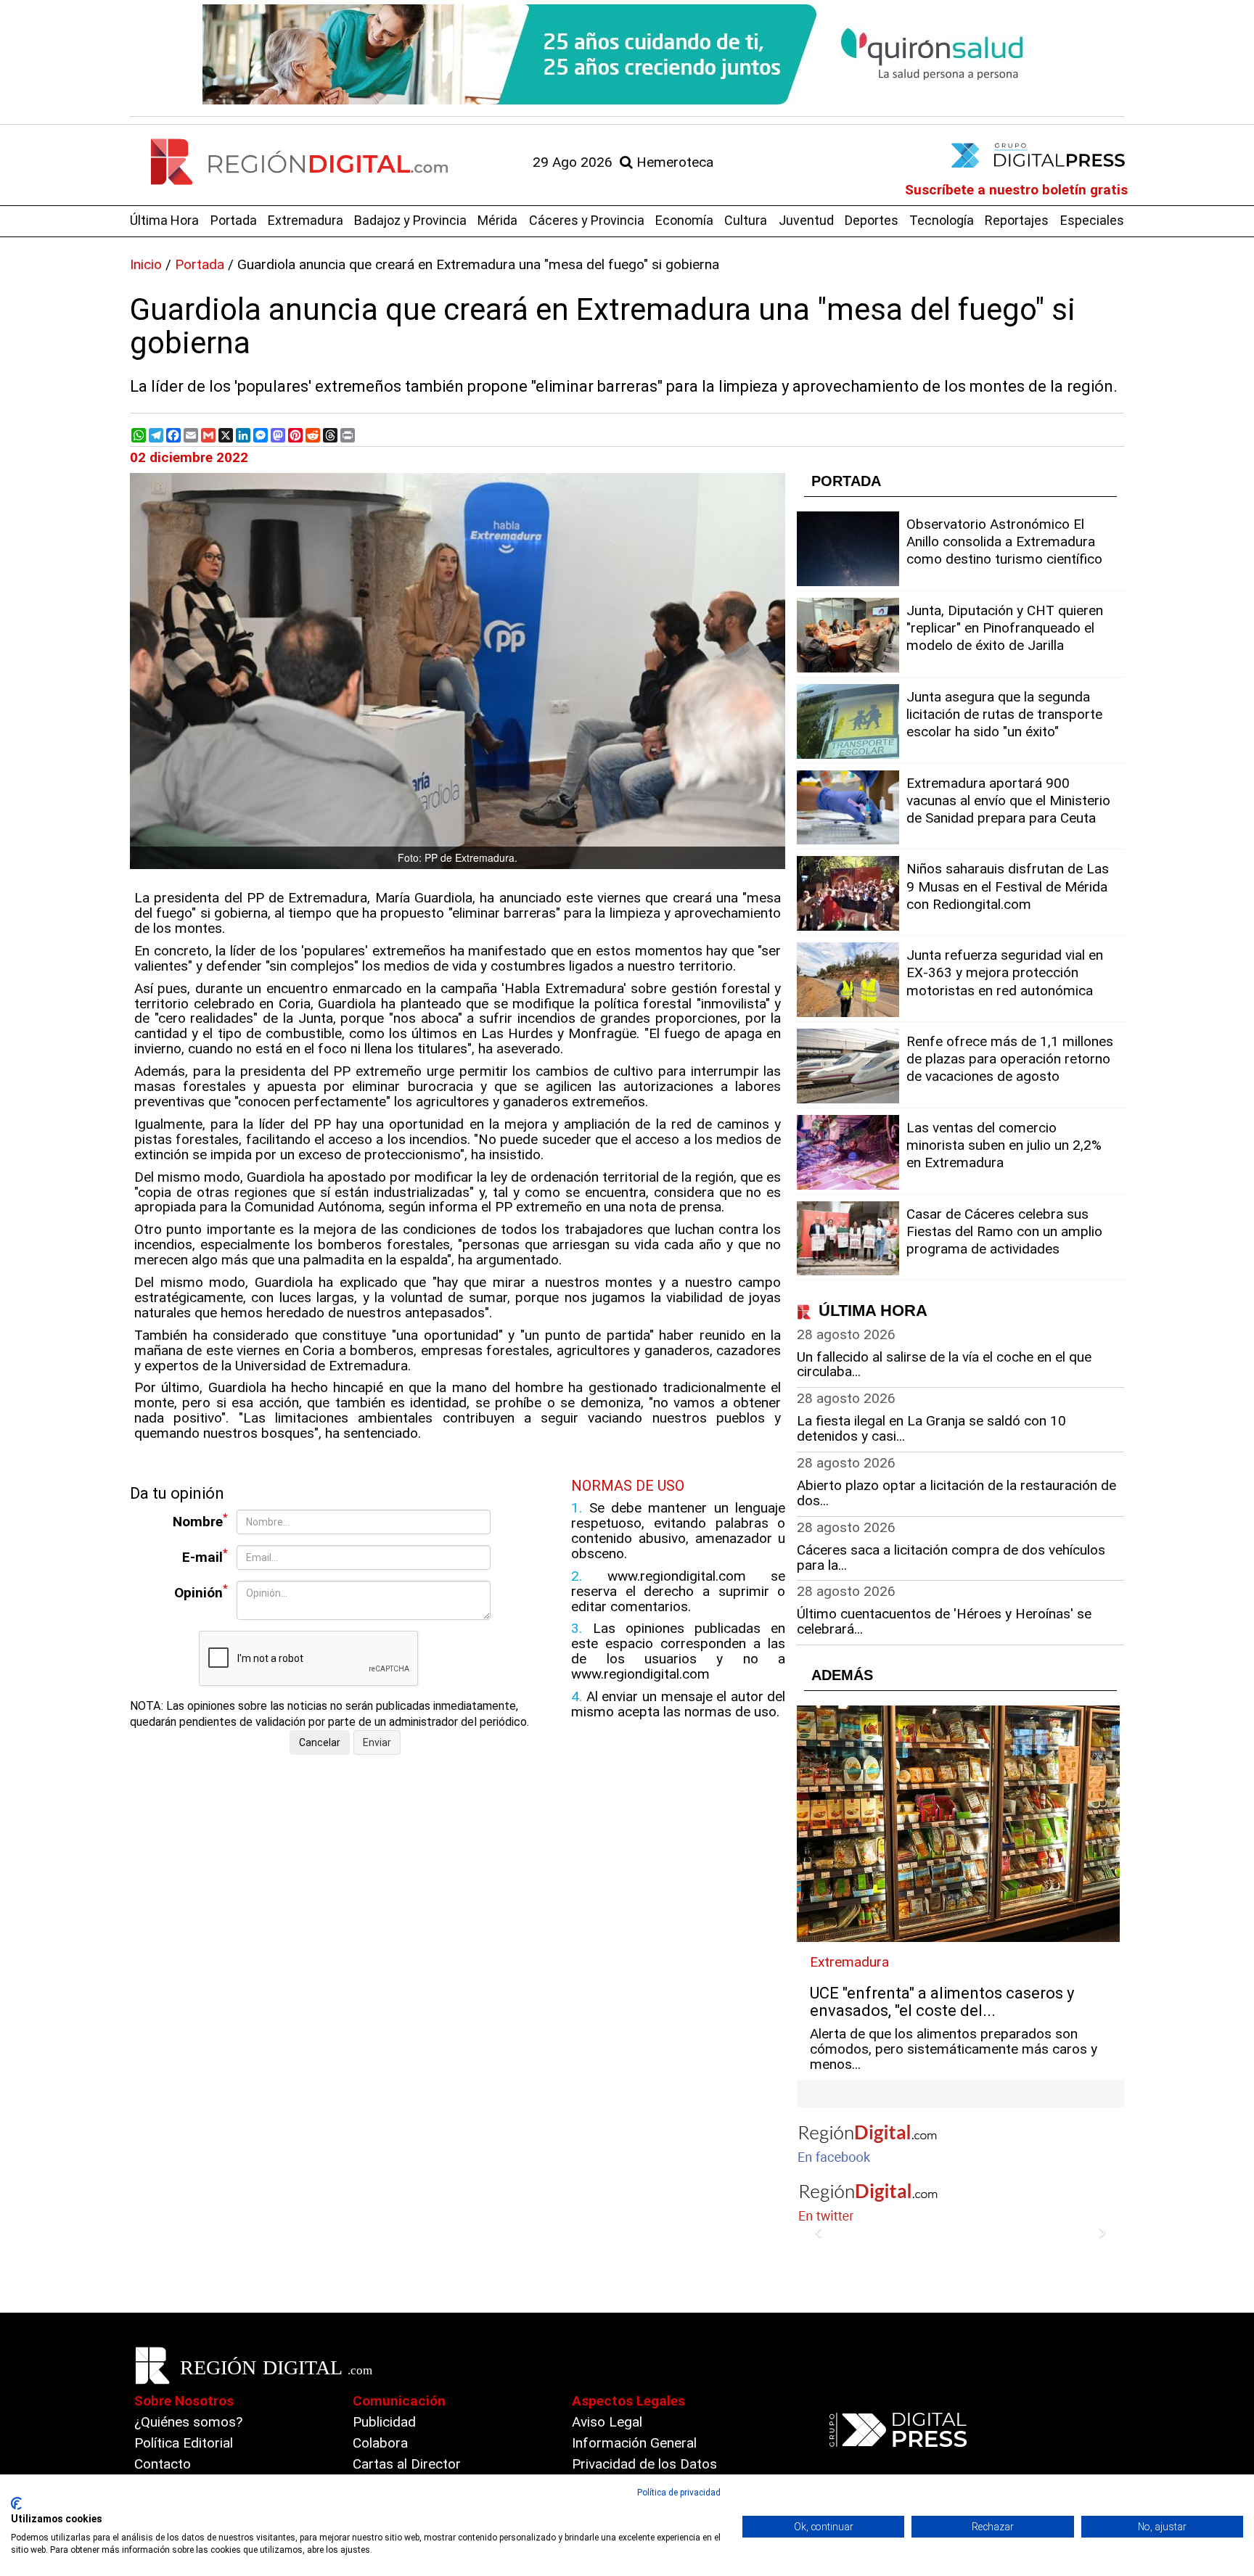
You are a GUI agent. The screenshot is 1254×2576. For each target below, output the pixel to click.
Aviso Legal (607, 2422)
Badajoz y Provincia (410, 220)
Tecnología (942, 220)
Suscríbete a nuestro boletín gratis (1016, 190)
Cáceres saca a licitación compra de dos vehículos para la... (951, 1557)
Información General (634, 2443)
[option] (627, 54)
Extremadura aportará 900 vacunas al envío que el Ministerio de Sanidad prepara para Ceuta (1008, 801)
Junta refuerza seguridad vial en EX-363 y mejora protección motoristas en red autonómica (1005, 972)
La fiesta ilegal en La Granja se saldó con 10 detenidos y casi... (931, 1428)
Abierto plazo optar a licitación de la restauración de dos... (956, 1493)
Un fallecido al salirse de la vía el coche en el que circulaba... (944, 1365)
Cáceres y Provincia (587, 220)
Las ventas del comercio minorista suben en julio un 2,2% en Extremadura (1004, 1145)
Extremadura (306, 220)
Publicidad (384, 2422)
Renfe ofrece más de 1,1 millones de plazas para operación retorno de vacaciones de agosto (1010, 1059)
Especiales (1092, 220)
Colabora (380, 2443)
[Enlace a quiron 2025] (627, 54)
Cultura (746, 220)
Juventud (806, 220)
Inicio (146, 264)
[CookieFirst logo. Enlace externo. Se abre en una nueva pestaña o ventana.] (16, 2503)
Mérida (497, 220)
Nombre (200, 1521)
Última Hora (164, 220)
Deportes (872, 220)
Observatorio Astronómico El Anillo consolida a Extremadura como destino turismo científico (1004, 542)
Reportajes (1017, 220)
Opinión (201, 1592)
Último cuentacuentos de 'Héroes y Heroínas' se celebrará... (944, 1621)
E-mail (205, 1556)
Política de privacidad (679, 2493)
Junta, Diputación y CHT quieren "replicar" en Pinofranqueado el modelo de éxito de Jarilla (1005, 628)
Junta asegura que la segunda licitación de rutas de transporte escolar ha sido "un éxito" (1004, 714)
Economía (684, 220)
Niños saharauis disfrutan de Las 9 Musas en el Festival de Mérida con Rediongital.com (1008, 886)
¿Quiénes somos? (188, 2422)
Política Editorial (184, 2443)
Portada (234, 220)
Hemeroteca (673, 162)
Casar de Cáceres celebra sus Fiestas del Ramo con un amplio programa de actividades (1004, 1231)
